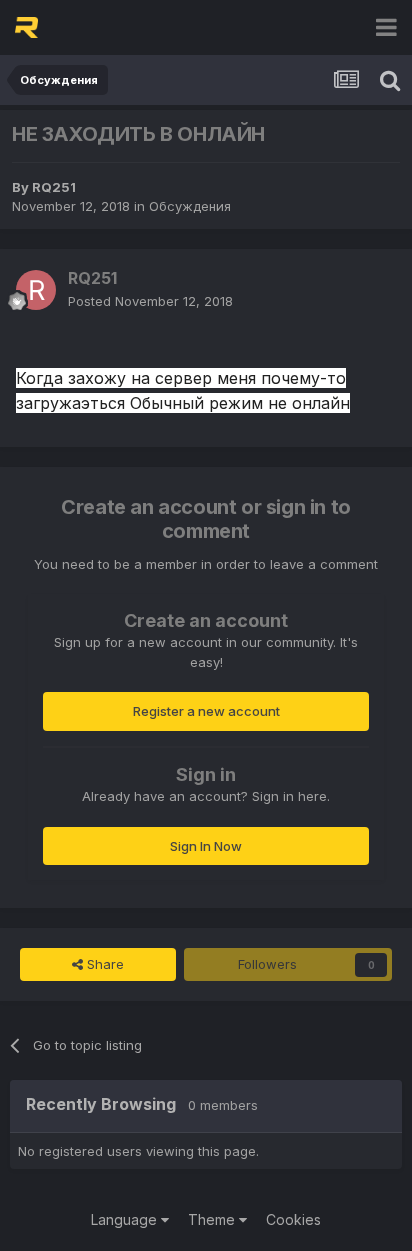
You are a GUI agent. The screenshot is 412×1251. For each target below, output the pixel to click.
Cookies (293, 1219)
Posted (150, 301)
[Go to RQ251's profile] (36, 290)
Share (103, 964)
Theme (213, 1219)
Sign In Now (206, 846)
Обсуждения (190, 206)
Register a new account (206, 711)
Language (126, 1219)
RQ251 (54, 187)
